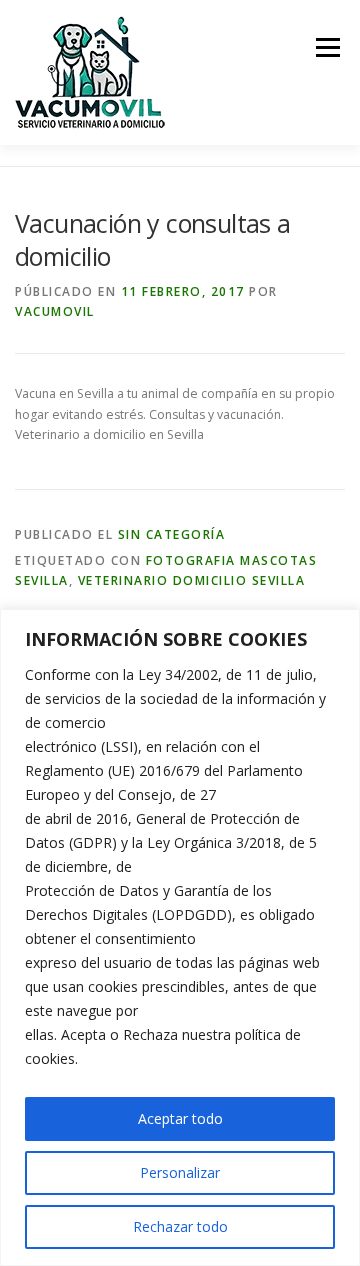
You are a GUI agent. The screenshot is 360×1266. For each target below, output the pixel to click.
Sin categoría (172, 534)
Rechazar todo (180, 1226)
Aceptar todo (180, 1118)
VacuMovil (55, 311)
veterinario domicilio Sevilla (192, 580)
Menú (326, 47)
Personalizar (180, 1172)
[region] (180, 937)
